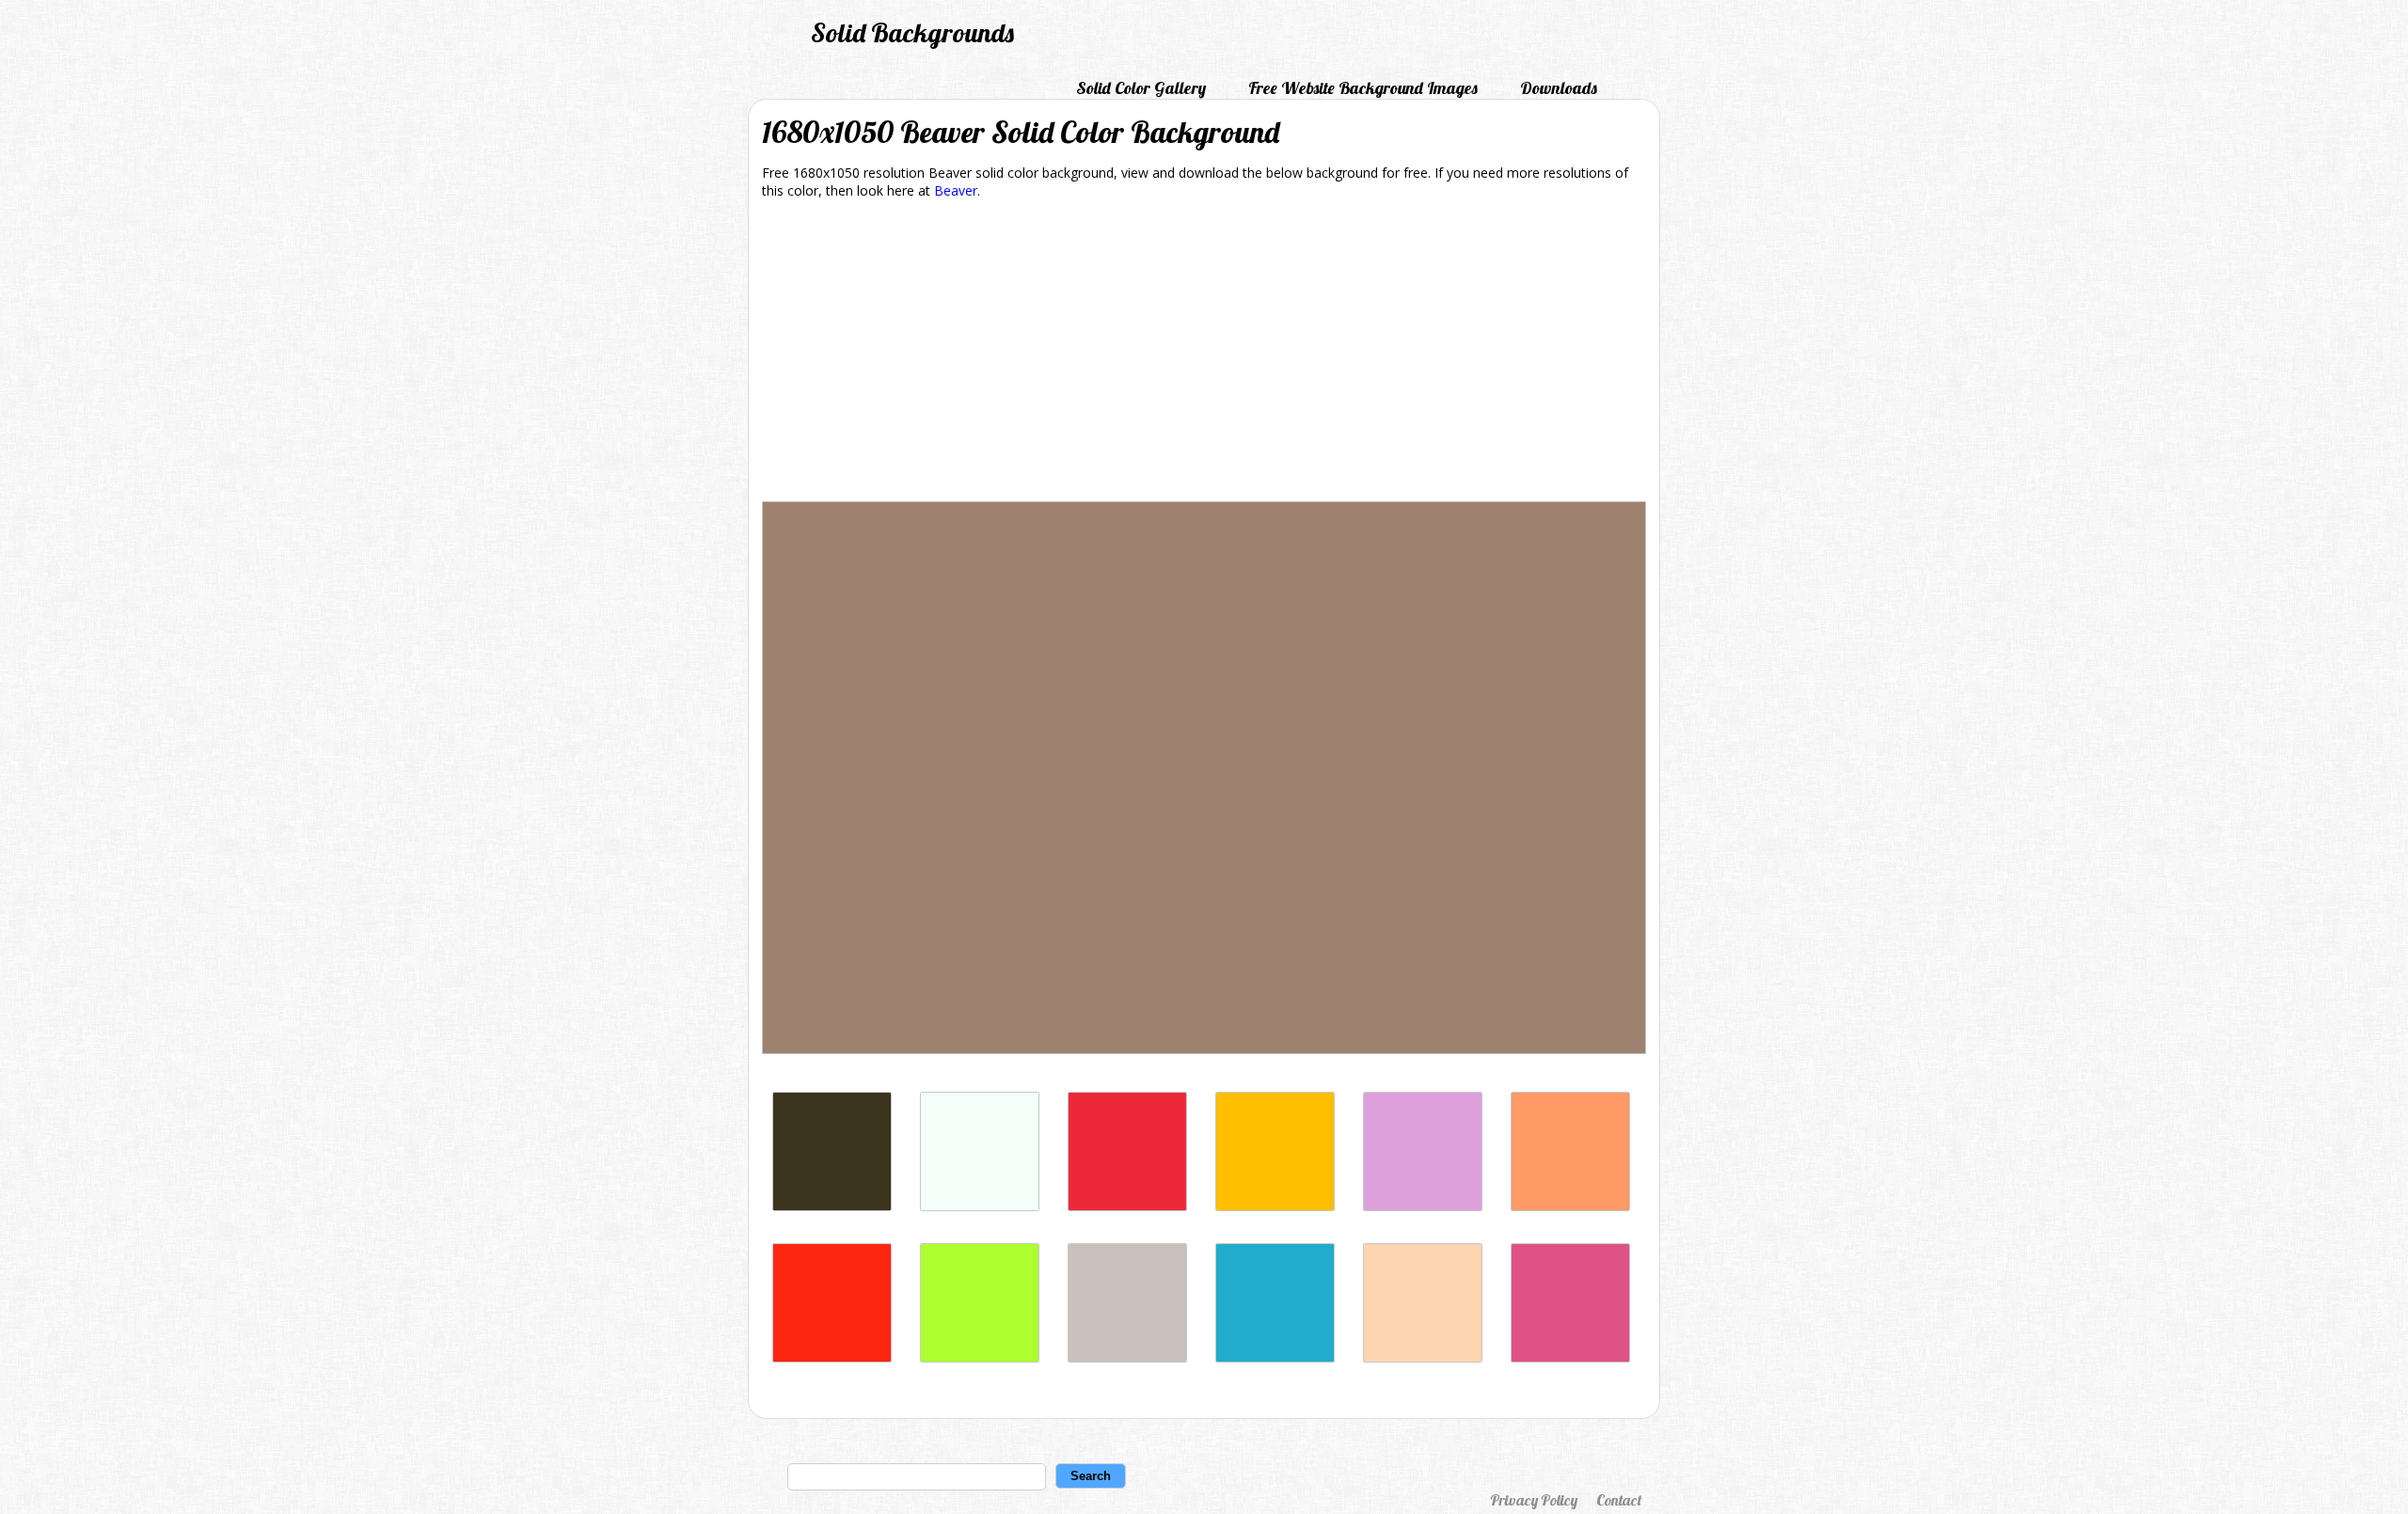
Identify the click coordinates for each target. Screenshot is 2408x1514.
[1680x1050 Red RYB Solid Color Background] (832, 1357)
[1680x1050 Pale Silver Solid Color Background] (1127, 1357)
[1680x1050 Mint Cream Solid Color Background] (980, 1206)
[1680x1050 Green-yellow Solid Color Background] (980, 1357)
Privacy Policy (1534, 1500)
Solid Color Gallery (1141, 88)
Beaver (956, 190)
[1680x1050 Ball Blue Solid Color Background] (1275, 1357)
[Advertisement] (1204, 354)
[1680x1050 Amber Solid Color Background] (1275, 1206)
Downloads (1559, 88)
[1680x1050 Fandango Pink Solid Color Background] (1570, 1357)
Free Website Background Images (1363, 88)
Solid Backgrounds (912, 32)
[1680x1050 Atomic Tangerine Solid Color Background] (1570, 1206)
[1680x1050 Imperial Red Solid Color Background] (1127, 1206)
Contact (1619, 1500)
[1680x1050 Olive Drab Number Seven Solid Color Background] (832, 1206)
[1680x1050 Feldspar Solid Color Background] (1423, 1357)
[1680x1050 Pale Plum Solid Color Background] (1423, 1206)
